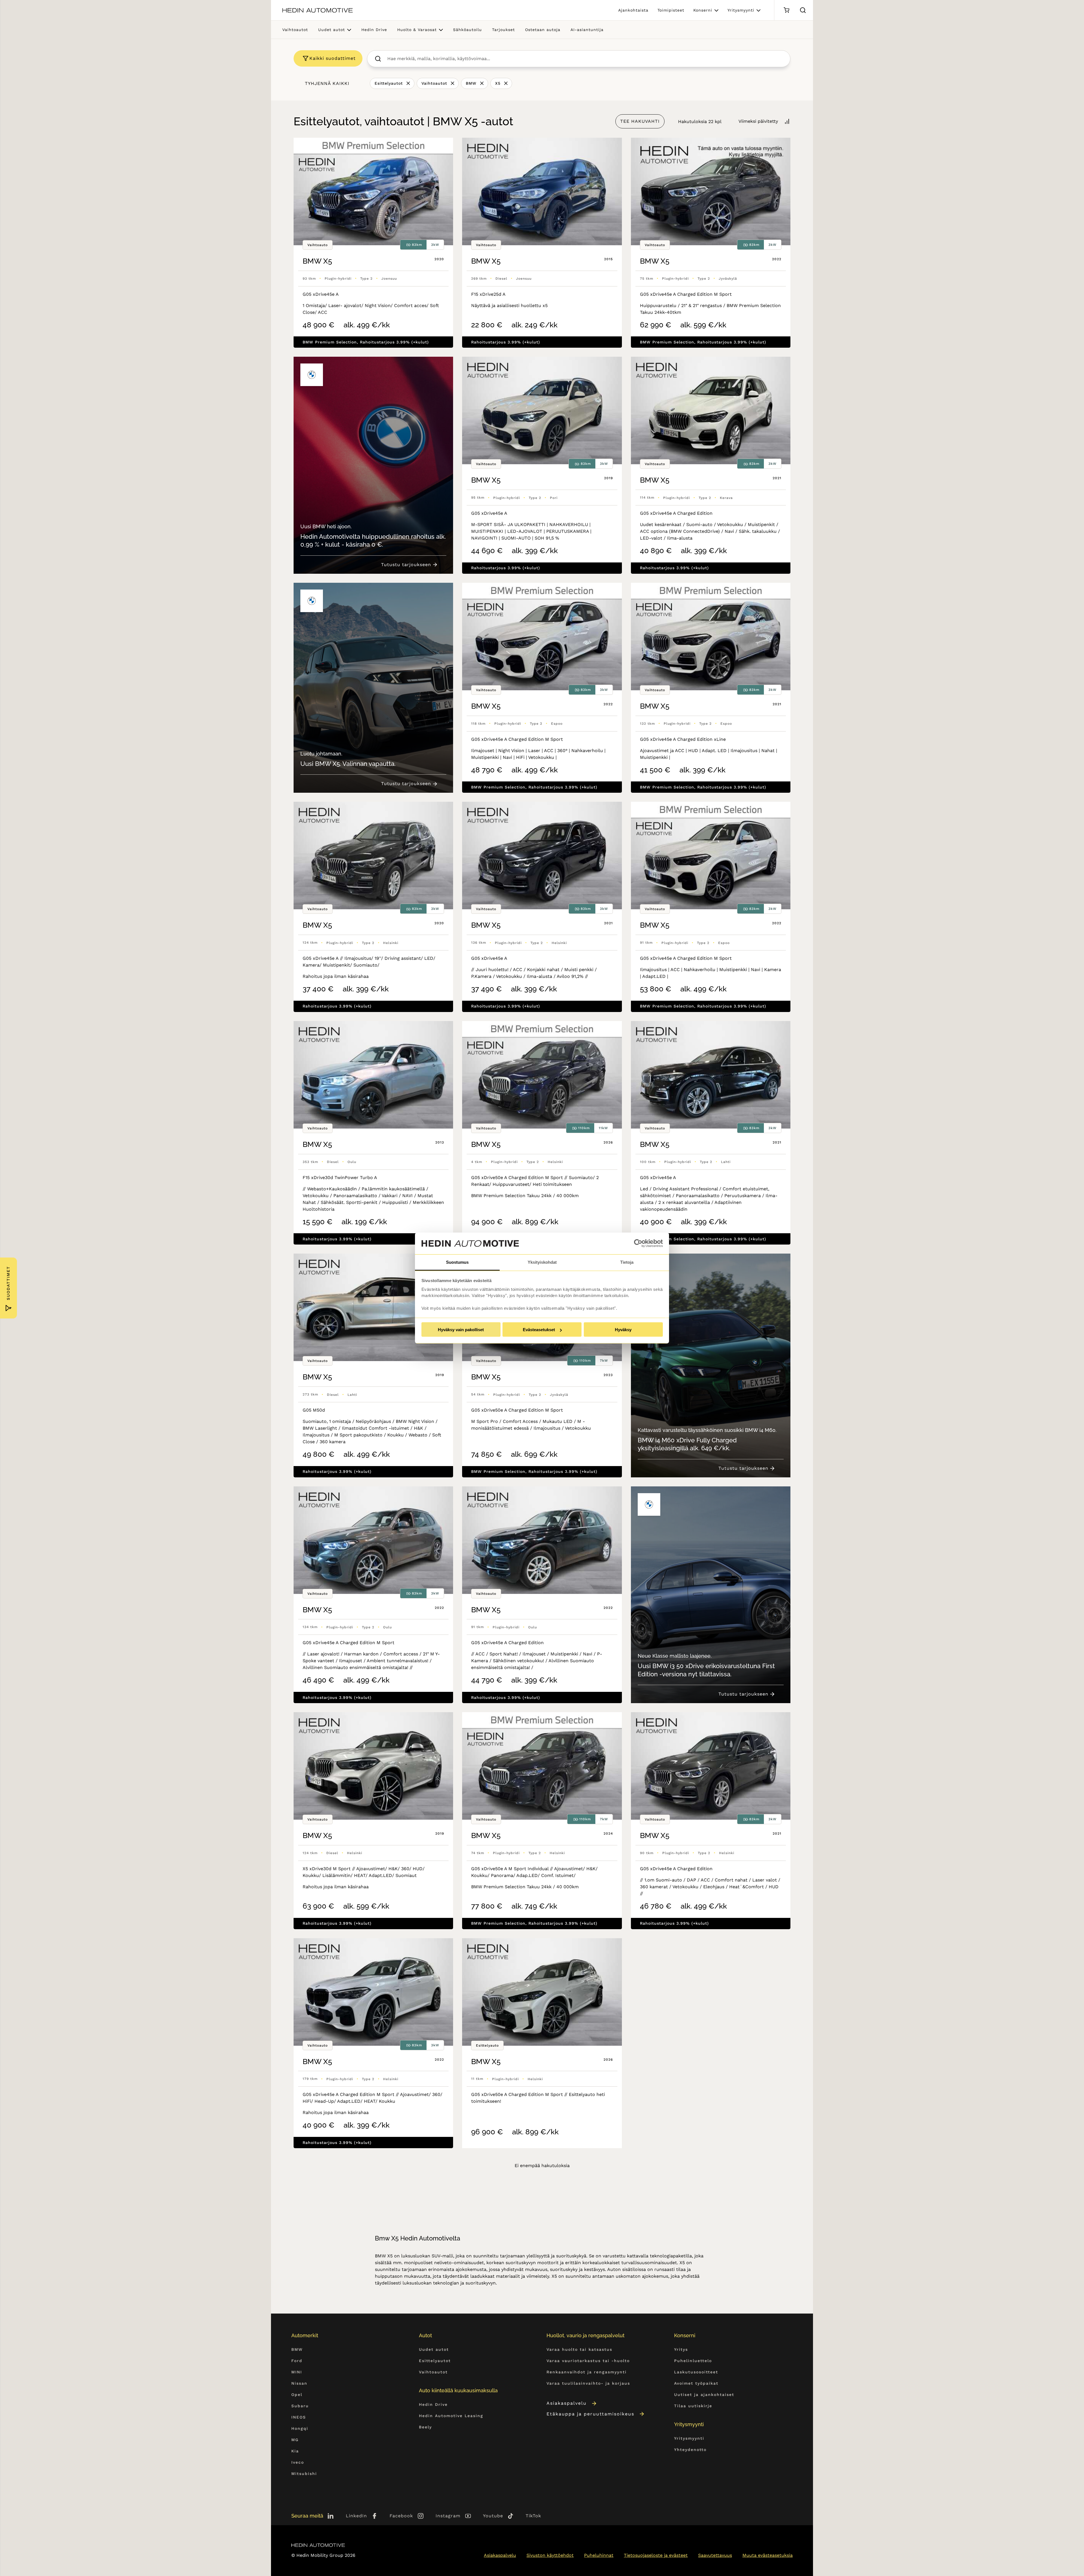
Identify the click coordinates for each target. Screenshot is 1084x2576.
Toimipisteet (671, 10)
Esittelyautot (389, 83)
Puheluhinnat (599, 2555)
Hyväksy (623, 1330)
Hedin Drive (374, 30)
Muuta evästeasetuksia (768, 2555)
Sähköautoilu (467, 30)
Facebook (401, 2516)
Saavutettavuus (715, 2555)
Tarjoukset (503, 30)
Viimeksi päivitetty (758, 121)
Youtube (493, 2516)
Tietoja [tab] (627, 1262)
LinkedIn (356, 2516)
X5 (498, 83)
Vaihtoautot (295, 30)
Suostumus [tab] (457, 1262)
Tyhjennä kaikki (327, 83)
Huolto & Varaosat (417, 30)
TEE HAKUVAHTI (640, 121)
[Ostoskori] (786, 10)
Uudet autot (332, 30)
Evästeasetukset (539, 1330)
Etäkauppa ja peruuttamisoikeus (590, 2414)
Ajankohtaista (633, 10)
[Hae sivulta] (803, 10)
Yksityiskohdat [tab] (542, 1262)
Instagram (448, 2516)
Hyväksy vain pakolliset (461, 1330)
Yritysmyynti (741, 10)
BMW (471, 83)
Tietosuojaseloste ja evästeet (656, 2555)
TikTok (533, 2516)
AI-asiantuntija (587, 30)
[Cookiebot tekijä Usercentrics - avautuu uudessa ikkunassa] (638, 1243)
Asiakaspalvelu (567, 2403)
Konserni (703, 10)
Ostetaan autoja (543, 30)
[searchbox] (585, 59)
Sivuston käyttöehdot (550, 2555)
